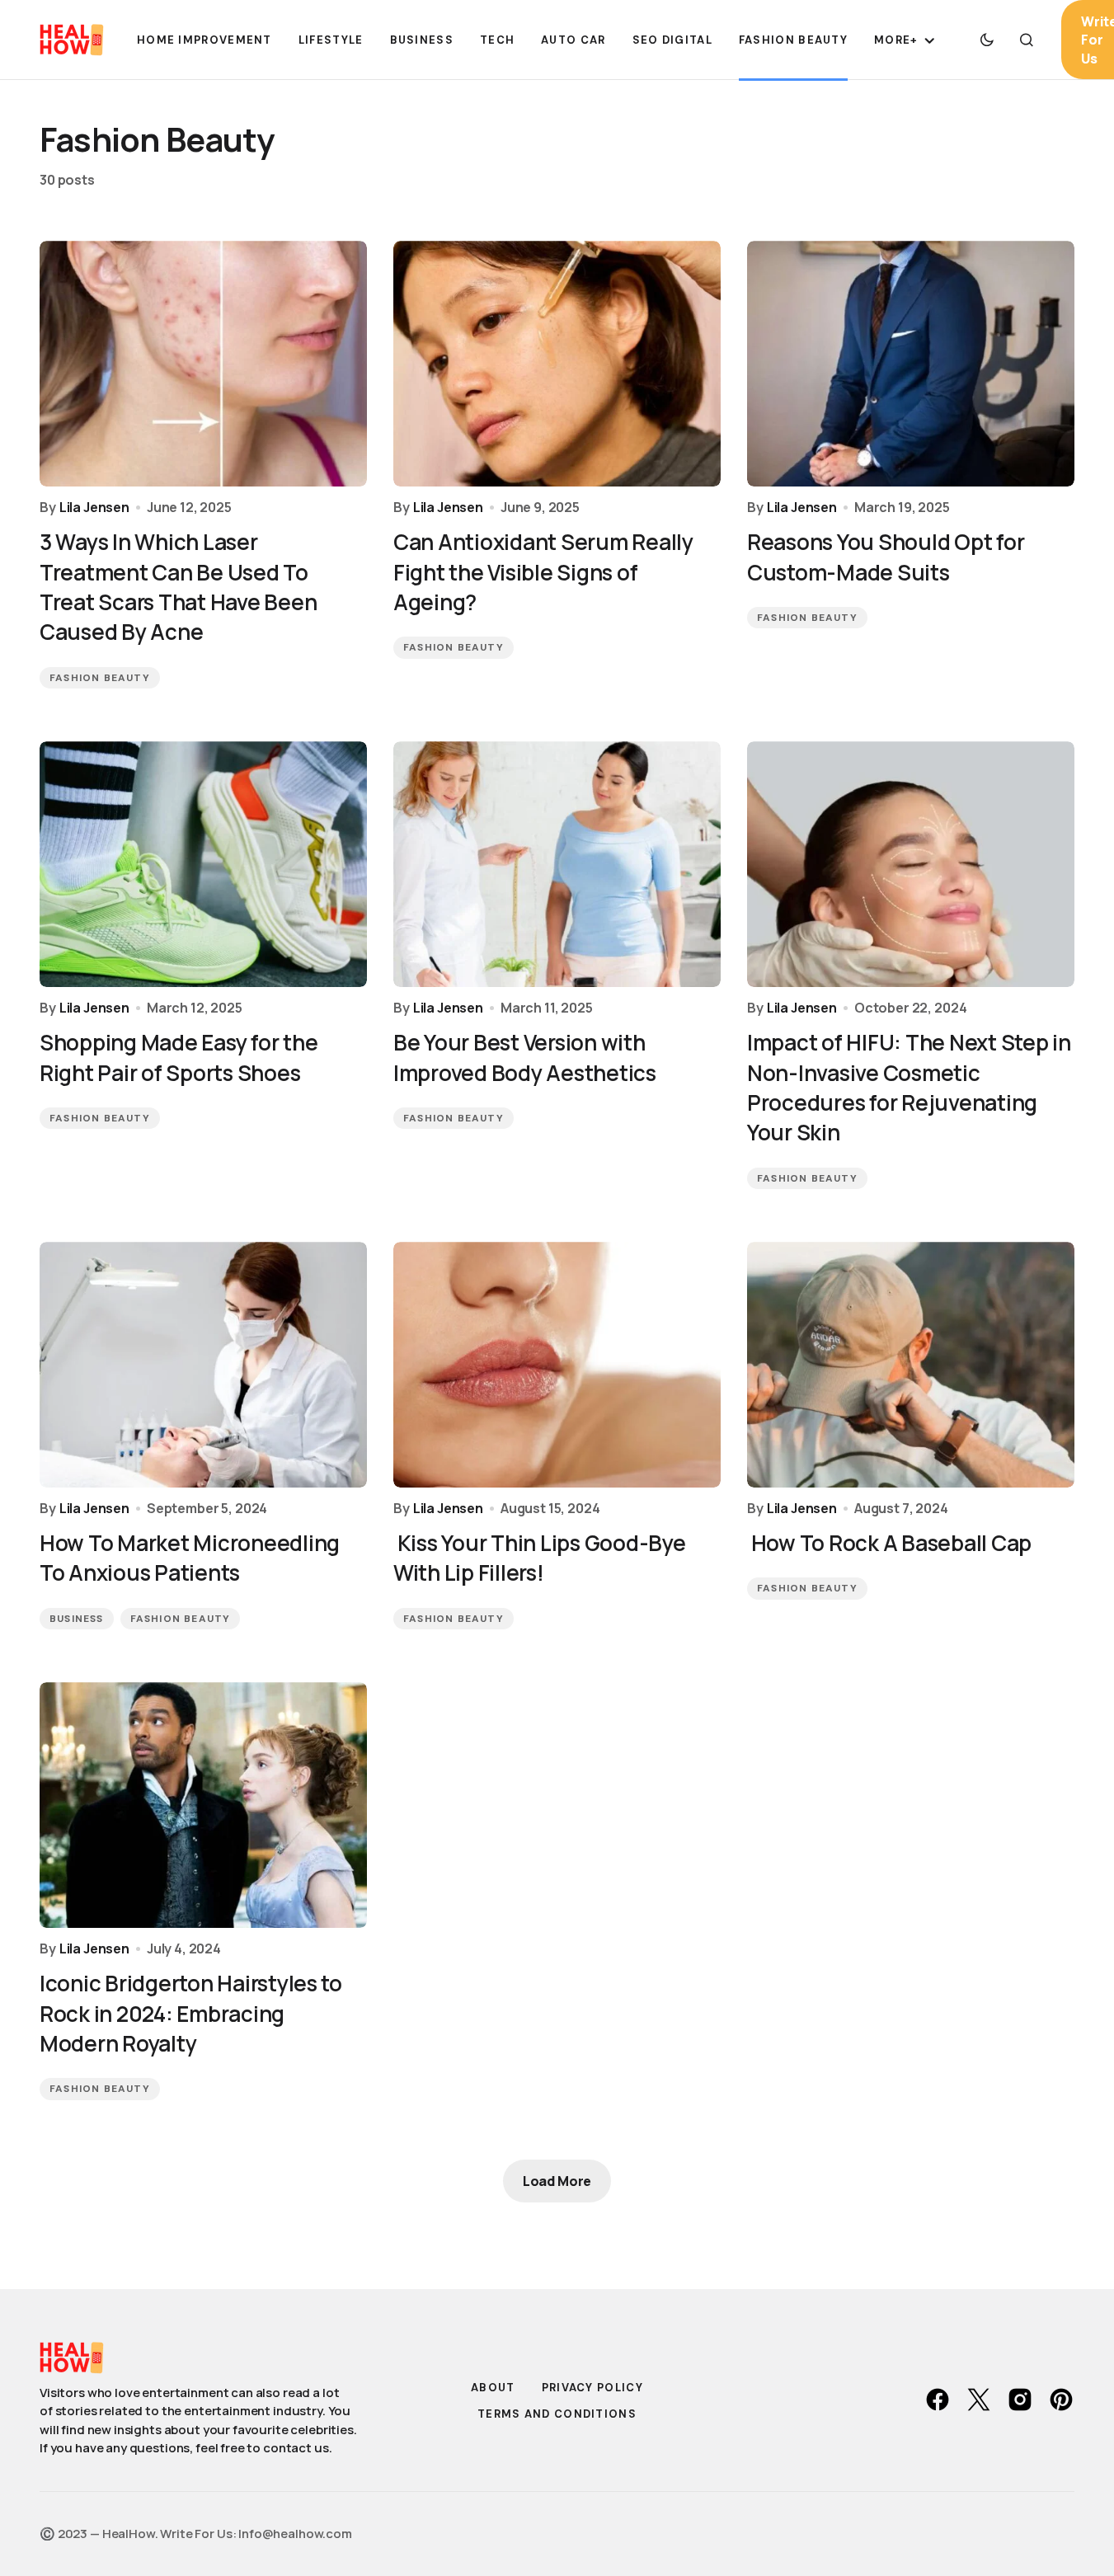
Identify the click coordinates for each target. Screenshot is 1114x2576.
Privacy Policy (592, 2388)
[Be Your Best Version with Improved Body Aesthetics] (557, 864)
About (493, 2388)
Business (77, 1619)
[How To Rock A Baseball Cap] (911, 1365)
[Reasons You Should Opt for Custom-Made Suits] (911, 364)
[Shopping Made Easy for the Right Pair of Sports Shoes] (203, 864)
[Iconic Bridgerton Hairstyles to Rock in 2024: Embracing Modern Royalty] (203, 1805)
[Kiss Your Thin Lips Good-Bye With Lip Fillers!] (557, 1365)
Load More (557, 2181)
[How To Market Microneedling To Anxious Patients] (203, 1365)
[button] (987, 40)
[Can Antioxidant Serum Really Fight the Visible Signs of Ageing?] (557, 364)
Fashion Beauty (100, 678)
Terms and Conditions (557, 2414)
